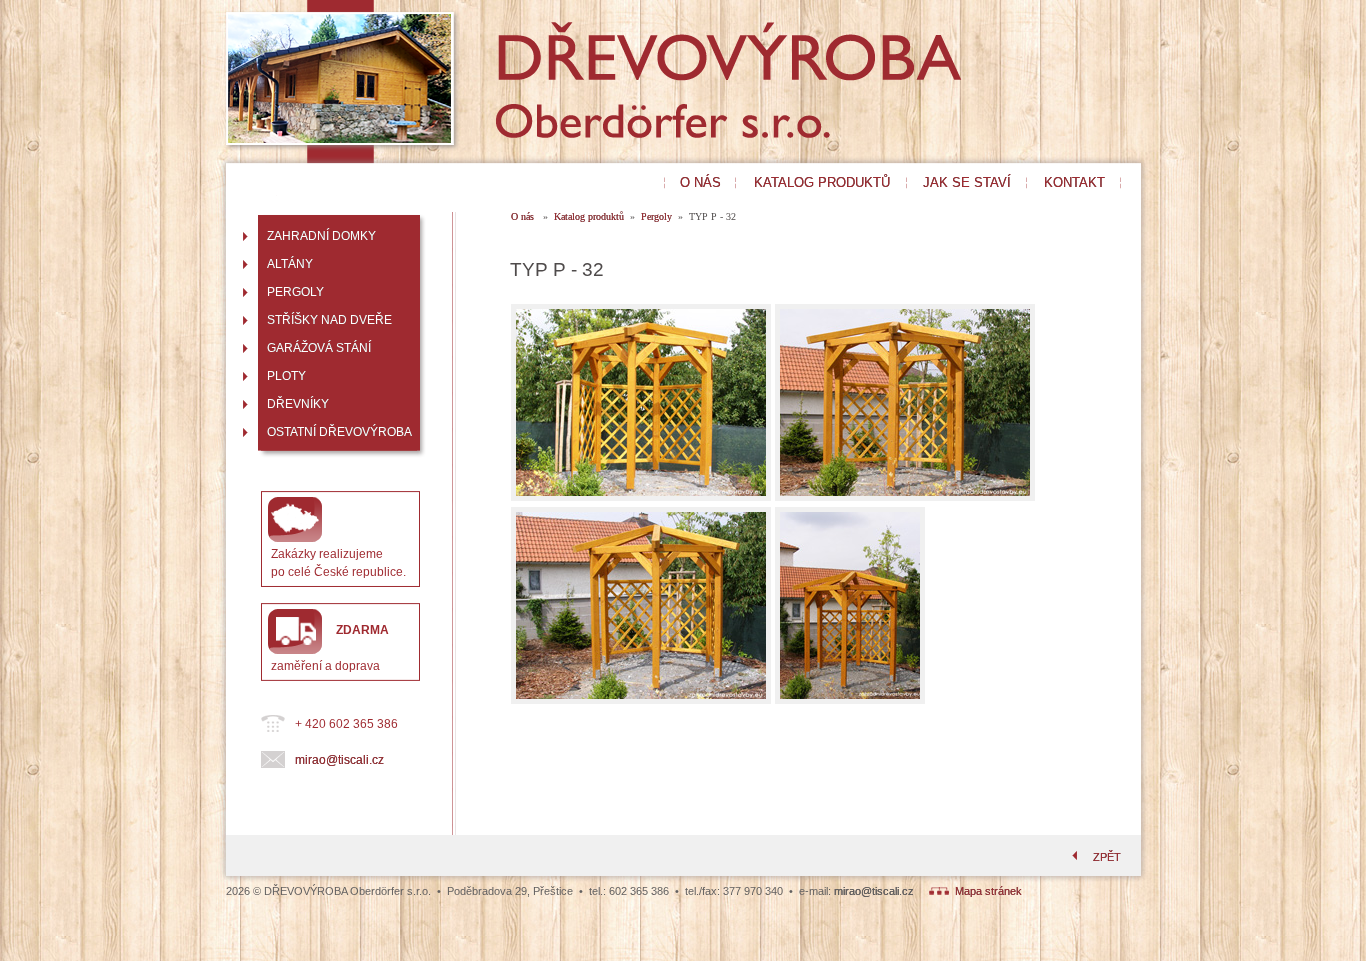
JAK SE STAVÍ (967, 182)
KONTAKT (1074, 182)
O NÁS (700, 182)
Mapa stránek (985, 891)
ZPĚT (1107, 857)
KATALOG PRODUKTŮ (822, 182)
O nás (524, 216)
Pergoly (656, 216)
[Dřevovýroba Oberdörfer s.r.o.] (561, 153)
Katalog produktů (589, 216)
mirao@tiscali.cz (339, 760)
